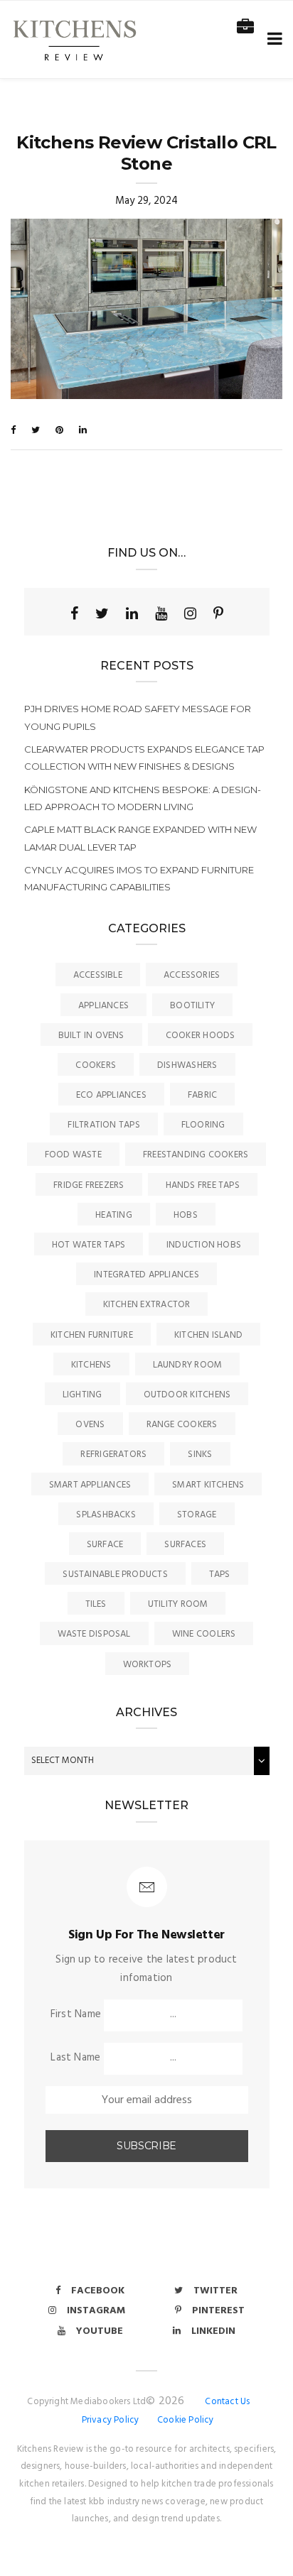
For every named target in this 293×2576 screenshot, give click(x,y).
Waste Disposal (94, 1634)
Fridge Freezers (89, 1185)
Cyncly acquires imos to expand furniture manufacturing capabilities (139, 878)
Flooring (203, 1125)
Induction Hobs (204, 1245)
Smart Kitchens (208, 1485)
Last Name (75, 2058)
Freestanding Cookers (196, 1155)
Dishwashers (187, 1065)
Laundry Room (188, 1365)
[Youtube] (161, 613)
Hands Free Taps (203, 1185)
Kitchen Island (208, 1335)
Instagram (96, 2311)
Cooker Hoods (201, 1036)
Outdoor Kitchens (187, 1395)
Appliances (103, 1006)
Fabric (202, 1095)
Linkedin (213, 2331)
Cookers (96, 1065)
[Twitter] (102, 613)
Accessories (192, 975)
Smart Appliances (90, 1485)
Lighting (82, 1395)
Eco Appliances (111, 1095)
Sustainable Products (115, 1574)
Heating (114, 1215)
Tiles (96, 1604)
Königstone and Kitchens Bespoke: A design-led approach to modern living (143, 798)
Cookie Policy (186, 2420)
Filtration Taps (103, 1125)
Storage (197, 1515)
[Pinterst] (218, 613)
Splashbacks (106, 1515)
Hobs (186, 1215)
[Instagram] (190, 613)
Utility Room (178, 1604)
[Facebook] (74, 613)
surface (105, 1545)
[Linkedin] (132, 613)
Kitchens (91, 1365)
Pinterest (218, 2311)
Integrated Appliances (146, 1275)
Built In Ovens (91, 1036)
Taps (220, 1574)
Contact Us (227, 2402)
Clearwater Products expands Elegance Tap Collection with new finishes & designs (144, 758)
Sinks (200, 1455)
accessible (98, 975)
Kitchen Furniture (92, 1335)
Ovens (90, 1425)
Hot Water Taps (89, 1245)
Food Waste (73, 1155)
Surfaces (185, 1545)
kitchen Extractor (147, 1305)
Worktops (148, 1665)
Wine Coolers (204, 1634)
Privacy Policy (111, 2420)
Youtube (100, 2331)
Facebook (98, 2291)
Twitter (215, 2291)
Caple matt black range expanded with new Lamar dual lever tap (140, 838)
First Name (76, 2014)
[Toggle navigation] (272, 39)
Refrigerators (113, 1455)
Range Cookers (182, 1425)
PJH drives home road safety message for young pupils (138, 717)
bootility (192, 1006)
